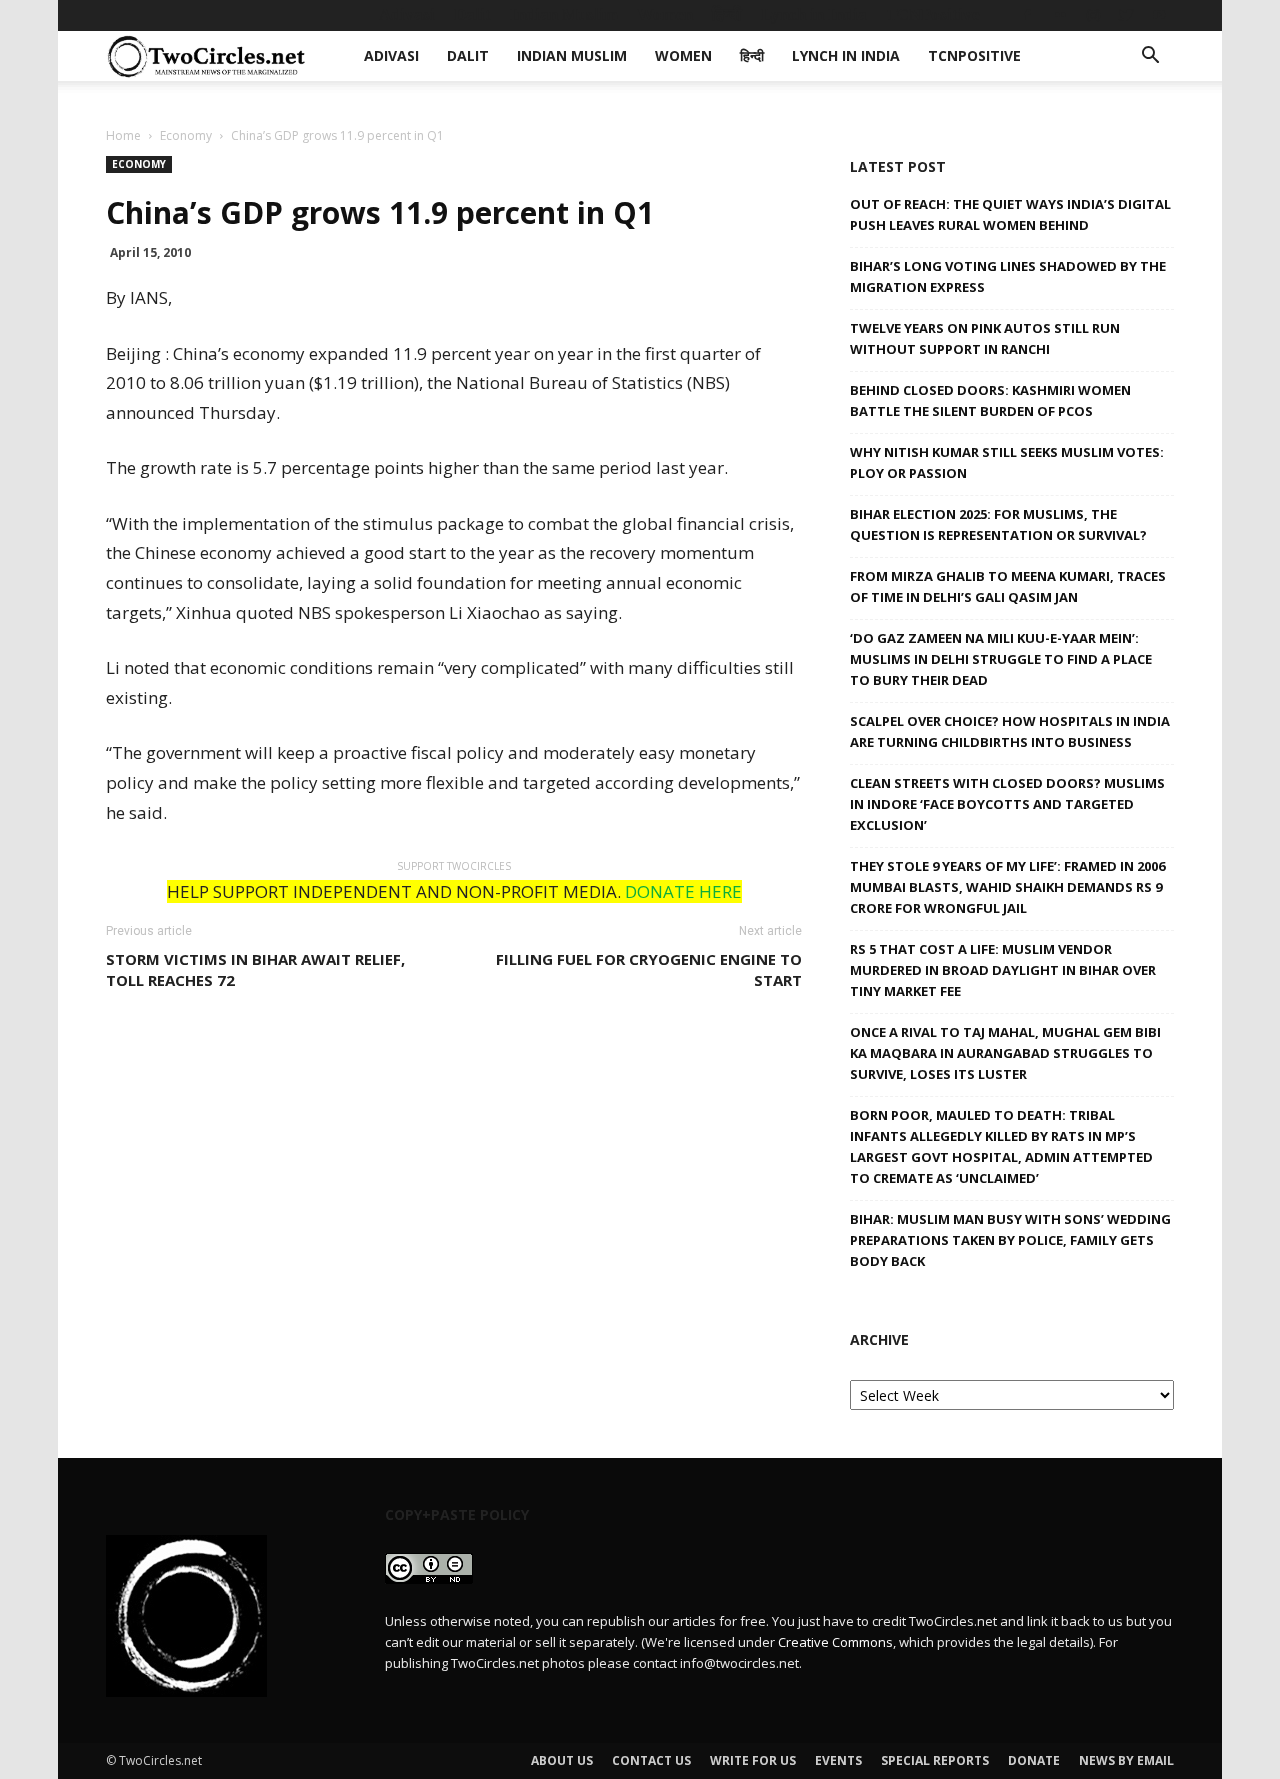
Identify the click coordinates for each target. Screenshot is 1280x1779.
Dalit (472, 14)
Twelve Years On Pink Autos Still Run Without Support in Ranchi (985, 338)
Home (123, 135)
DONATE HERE (683, 891)
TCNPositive (933, 14)
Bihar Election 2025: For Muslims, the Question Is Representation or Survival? (998, 524)
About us (562, 1760)
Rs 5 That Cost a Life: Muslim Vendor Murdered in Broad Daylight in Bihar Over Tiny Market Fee (1003, 970)
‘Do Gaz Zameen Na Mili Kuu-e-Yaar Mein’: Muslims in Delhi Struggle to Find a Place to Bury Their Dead (1001, 659)
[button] (1150, 57)
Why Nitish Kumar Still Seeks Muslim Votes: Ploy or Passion (1007, 462)
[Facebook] (1027, 15)
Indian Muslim (564, 14)
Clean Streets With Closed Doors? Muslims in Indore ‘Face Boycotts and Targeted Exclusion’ (1007, 804)
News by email (1126, 1760)
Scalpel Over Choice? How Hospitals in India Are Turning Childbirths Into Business (1010, 731)
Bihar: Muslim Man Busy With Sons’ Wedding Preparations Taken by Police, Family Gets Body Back (1010, 1240)
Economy (186, 135)
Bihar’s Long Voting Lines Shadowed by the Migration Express (1008, 276)
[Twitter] (1126, 15)
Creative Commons (835, 1642)
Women (665, 14)
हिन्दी (727, 14)
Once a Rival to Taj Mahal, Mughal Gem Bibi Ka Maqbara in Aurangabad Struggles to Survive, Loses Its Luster (1005, 1053)
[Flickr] (1060, 15)
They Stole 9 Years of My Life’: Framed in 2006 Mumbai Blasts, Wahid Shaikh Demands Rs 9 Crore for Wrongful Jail (1007, 887)
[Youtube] (1159, 15)
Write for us (753, 1760)
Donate (1034, 1760)
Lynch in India (814, 14)
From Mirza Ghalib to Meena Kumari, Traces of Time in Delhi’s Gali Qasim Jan (1008, 586)
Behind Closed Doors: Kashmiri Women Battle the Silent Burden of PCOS (990, 400)
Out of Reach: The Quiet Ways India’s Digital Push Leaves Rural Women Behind (1010, 214)
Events (838, 1760)
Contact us (651, 1760)
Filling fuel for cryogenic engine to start (649, 969)
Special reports (935, 1760)
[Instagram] (1093, 15)
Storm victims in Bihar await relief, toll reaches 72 (255, 969)
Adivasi (407, 14)
